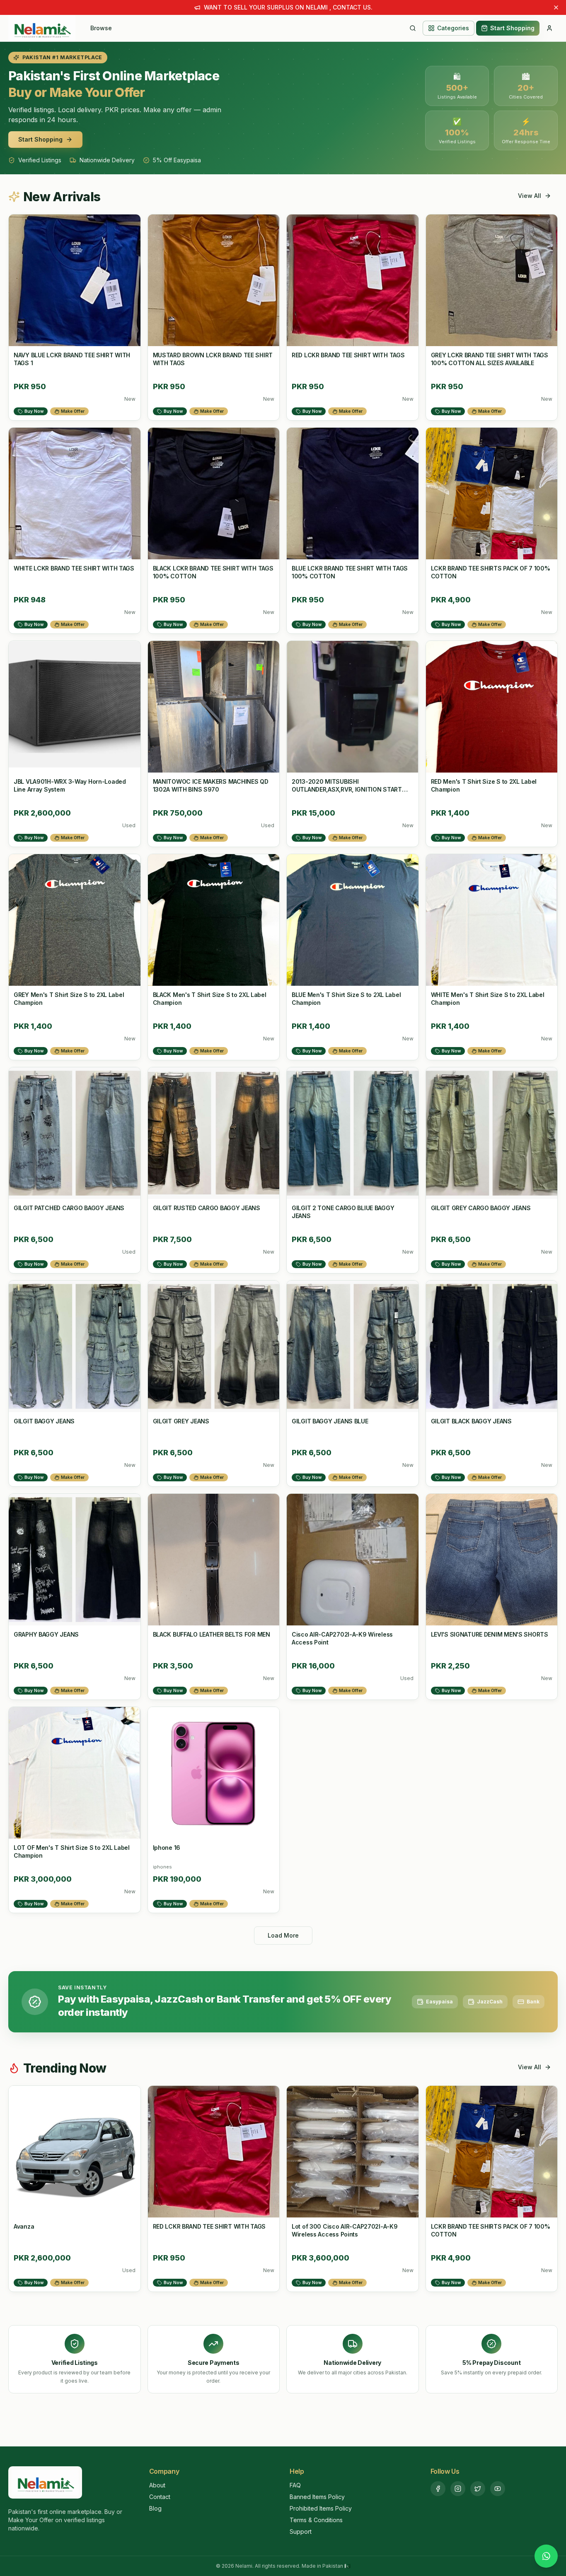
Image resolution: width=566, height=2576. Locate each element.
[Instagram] (458, 2489)
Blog (155, 2508)
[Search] (413, 28)
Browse (101, 28)
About (157, 2485)
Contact (160, 2497)
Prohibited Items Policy (321, 2508)
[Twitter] (478, 2489)
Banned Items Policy (317, 2497)
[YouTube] (498, 2489)
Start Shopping (512, 28)
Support (301, 2531)
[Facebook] (438, 2489)
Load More (283, 1935)
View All (530, 196)
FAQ (295, 2485)
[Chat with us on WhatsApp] (546, 2556)
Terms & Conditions (316, 2520)
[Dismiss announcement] (556, 7)
